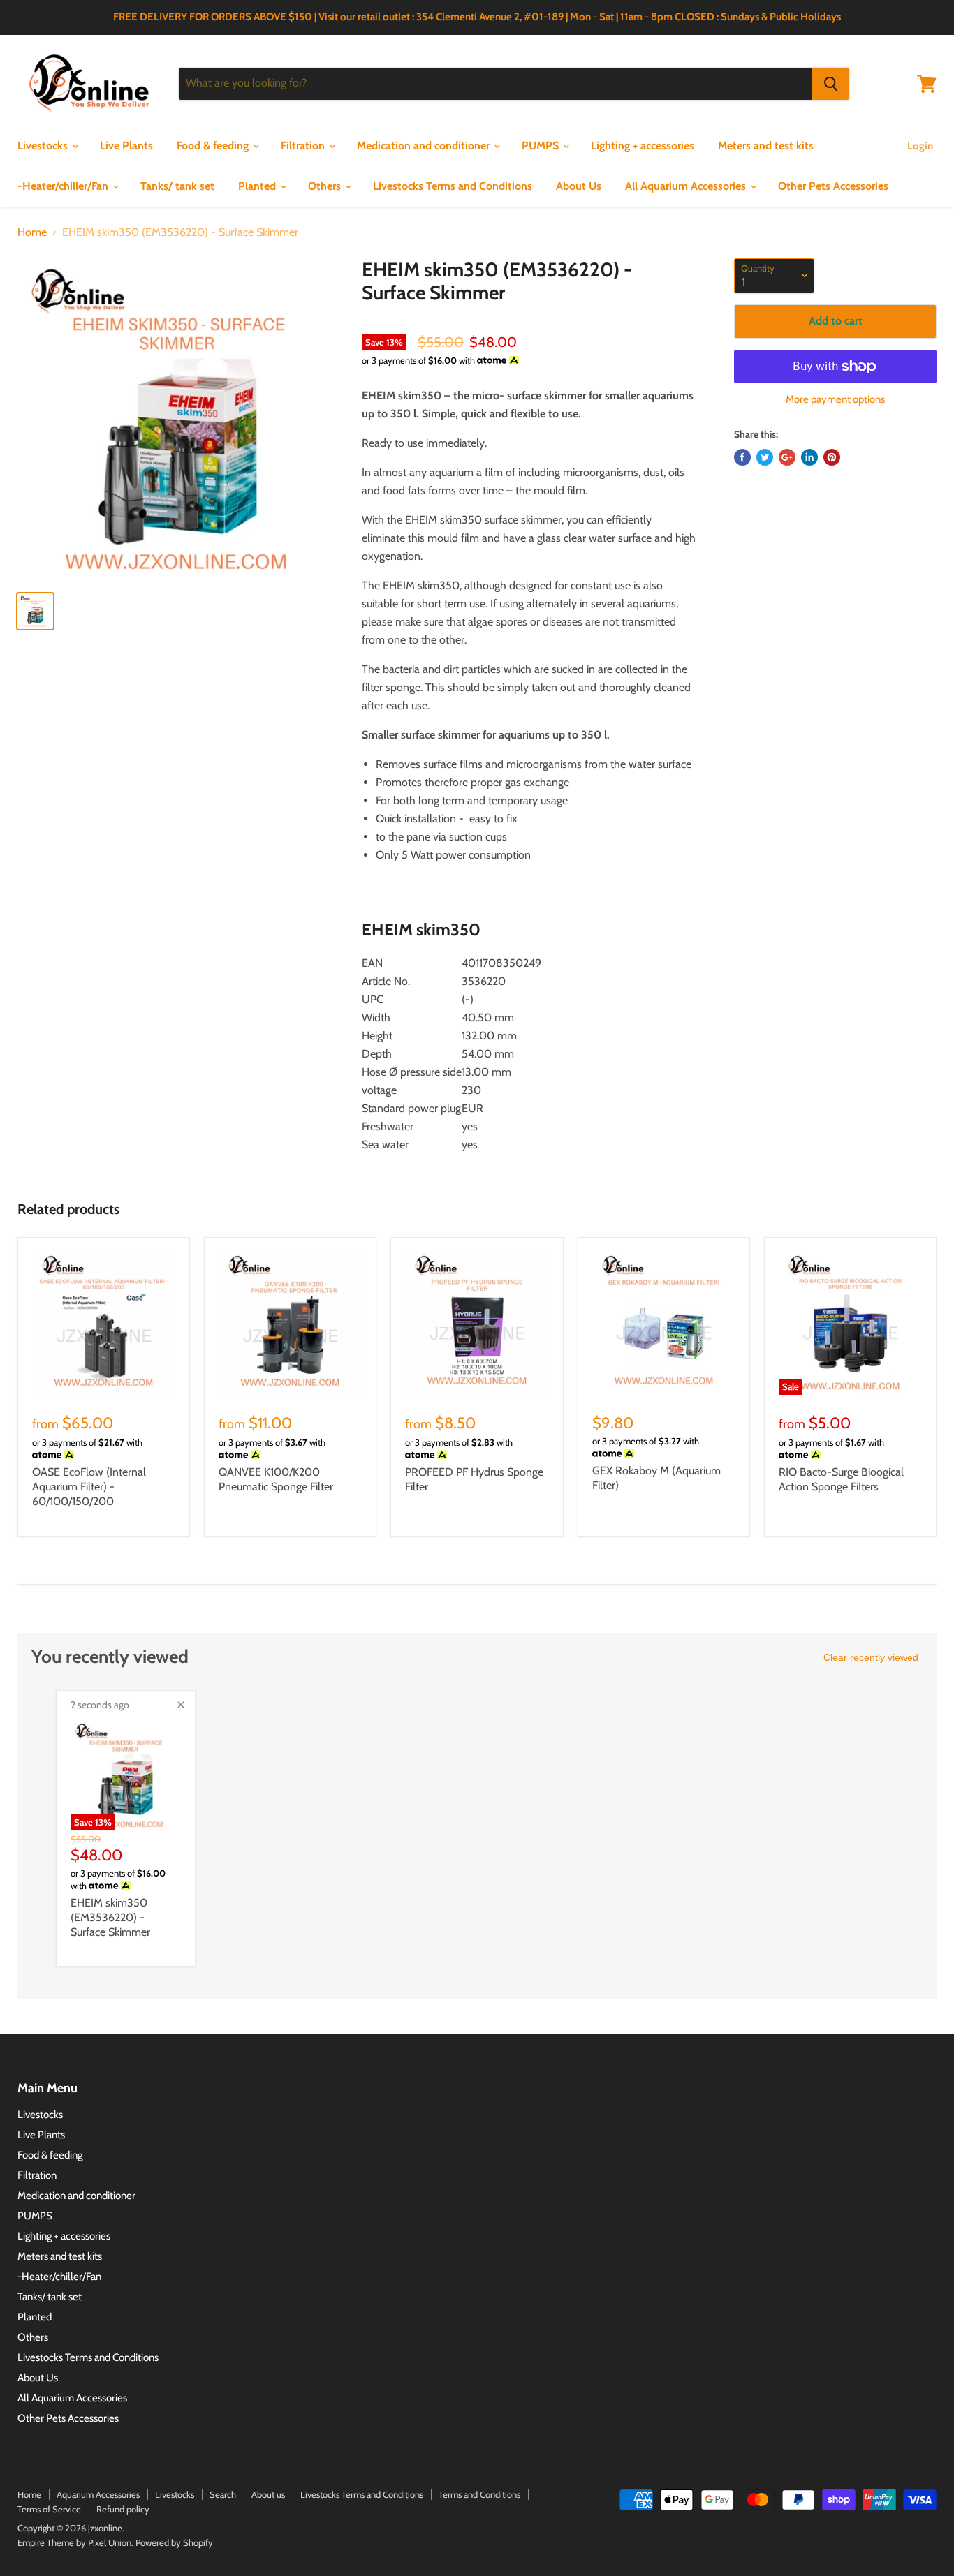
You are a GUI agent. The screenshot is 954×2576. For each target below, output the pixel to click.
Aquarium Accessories (98, 2494)
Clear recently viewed (871, 1657)
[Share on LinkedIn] (809, 457)
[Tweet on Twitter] (765, 457)
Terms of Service (49, 2509)
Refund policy (123, 2509)
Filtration (304, 146)
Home (32, 232)
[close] (181, 1705)
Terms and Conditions (479, 2494)
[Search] (831, 84)
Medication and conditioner (425, 146)
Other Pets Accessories (833, 186)
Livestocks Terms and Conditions (453, 186)
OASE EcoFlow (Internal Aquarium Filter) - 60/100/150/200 (89, 1487)
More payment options (835, 400)
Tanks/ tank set (177, 186)
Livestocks (44, 146)
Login (920, 146)
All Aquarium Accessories (687, 186)
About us (268, 2494)
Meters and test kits (766, 146)
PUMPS (542, 146)
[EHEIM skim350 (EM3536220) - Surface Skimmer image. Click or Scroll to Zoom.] (178, 419)
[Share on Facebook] (742, 457)
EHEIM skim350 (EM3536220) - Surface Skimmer (110, 1917)
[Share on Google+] (787, 457)
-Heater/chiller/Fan (64, 186)
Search (223, 2494)
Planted (258, 186)
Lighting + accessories (643, 146)
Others (326, 186)
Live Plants (126, 146)
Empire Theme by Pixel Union (74, 2542)
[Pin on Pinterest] (832, 457)
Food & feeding (214, 146)
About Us (579, 186)
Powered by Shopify (174, 2542)
